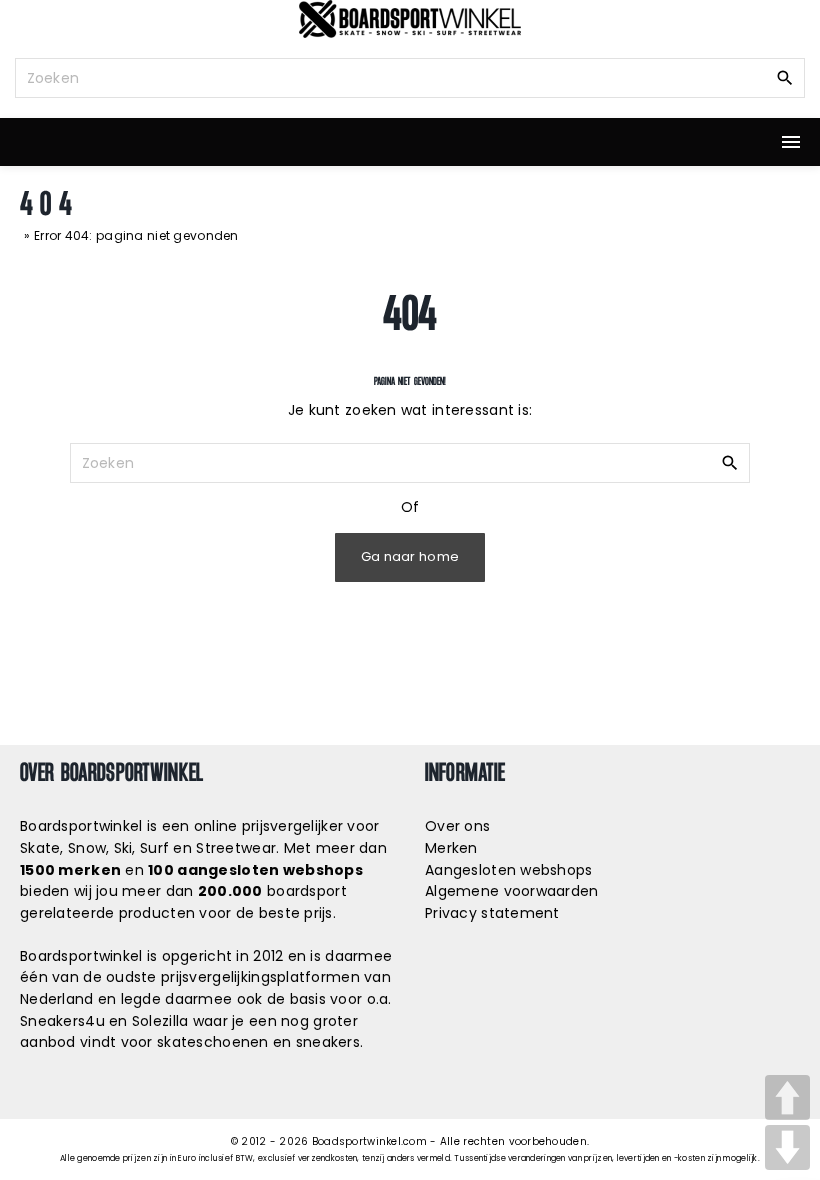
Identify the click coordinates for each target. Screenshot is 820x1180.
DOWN (787, 1147)
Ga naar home (410, 556)
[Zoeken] (785, 77)
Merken (451, 848)
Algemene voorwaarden (512, 891)
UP (787, 1097)
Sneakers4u (62, 1021)
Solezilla (160, 1021)
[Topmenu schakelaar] (791, 142)
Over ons (457, 826)
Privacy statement (492, 913)
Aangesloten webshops (509, 870)
